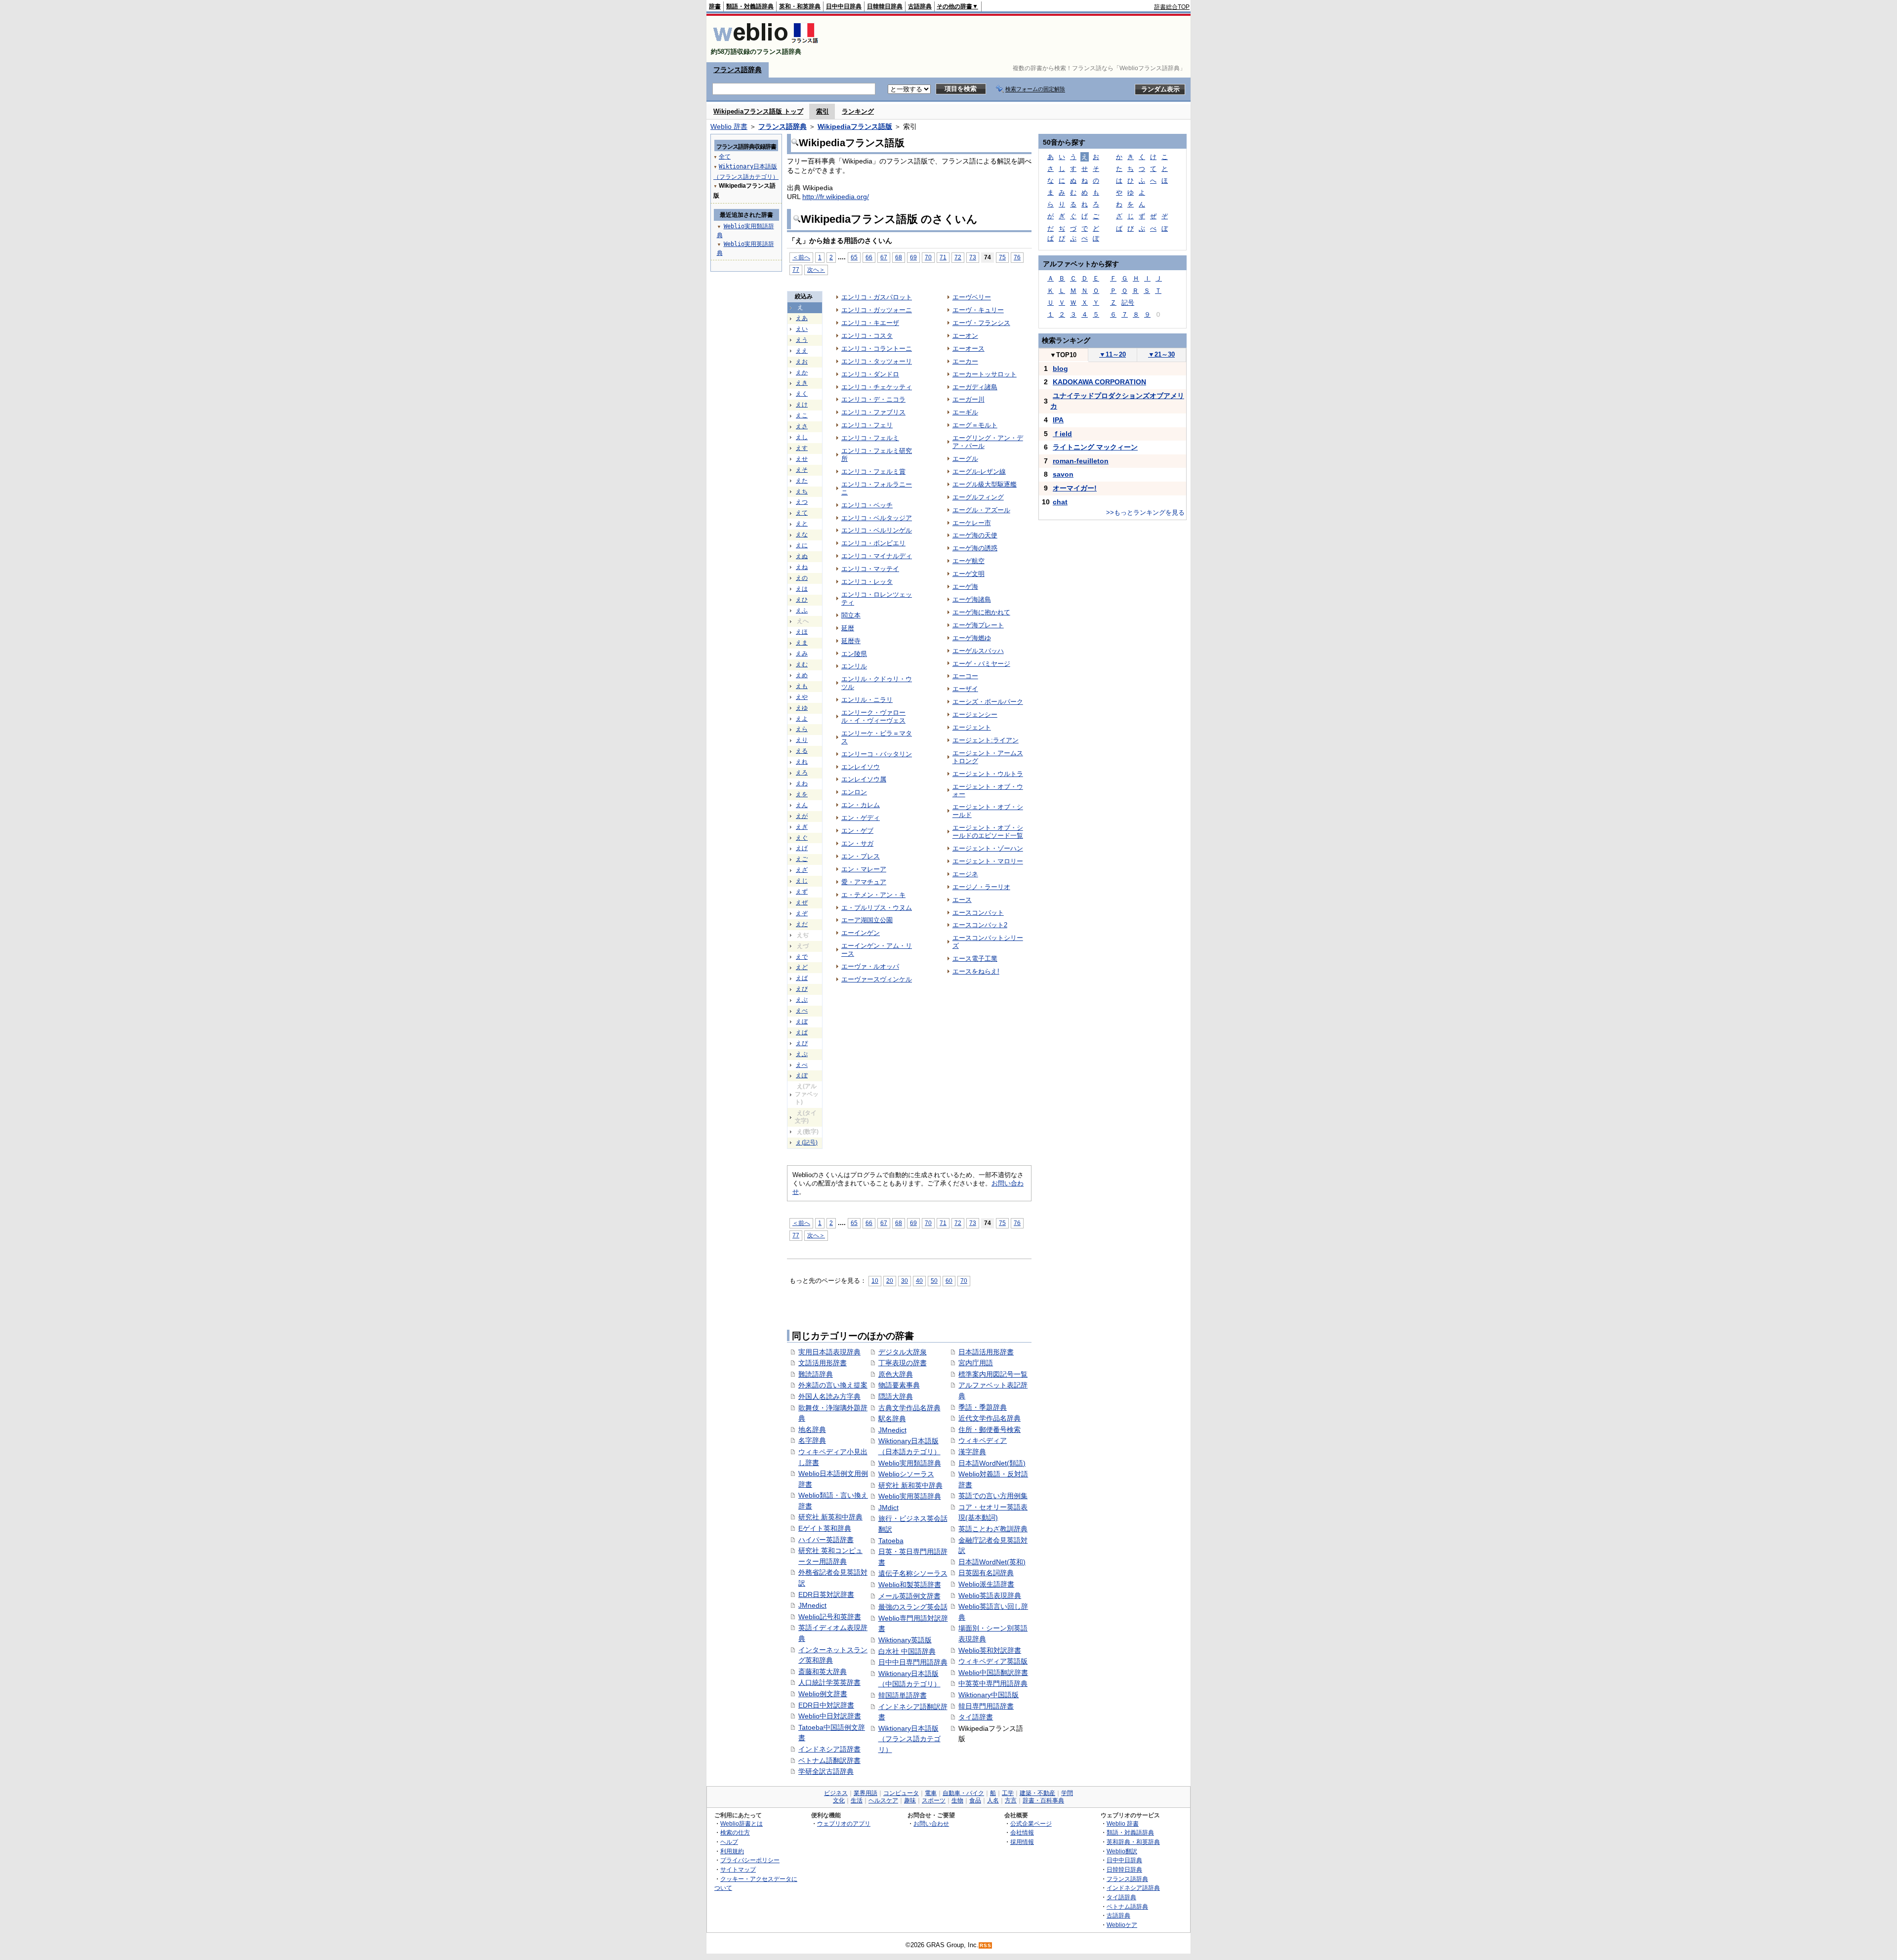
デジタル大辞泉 (903, 1352)
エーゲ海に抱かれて (981, 612)
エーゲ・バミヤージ (981, 664)
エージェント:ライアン (986, 740)
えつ (802, 502)
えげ (802, 848)
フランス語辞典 (738, 70)
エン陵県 (854, 654)
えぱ (802, 1032)
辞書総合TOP (1172, 7)
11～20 (1113, 354)
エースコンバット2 (980, 925)
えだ (802, 924)
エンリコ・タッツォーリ (877, 361)
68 (899, 257)
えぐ (802, 838)
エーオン (965, 336)
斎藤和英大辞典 (823, 1672)
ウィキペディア (983, 1440)
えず (802, 892)
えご (802, 859)
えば (802, 978)
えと (802, 524)
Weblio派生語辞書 (986, 1584)
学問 (1067, 1793)
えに (802, 545)
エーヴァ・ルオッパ (870, 966)
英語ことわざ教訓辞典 (993, 1529)
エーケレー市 (972, 523)
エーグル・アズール (981, 510)
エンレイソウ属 (864, 779)
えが (802, 816)
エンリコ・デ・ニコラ (873, 399)
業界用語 (866, 1793)
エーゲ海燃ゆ (972, 638)
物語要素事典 (899, 1385)
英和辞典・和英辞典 (1133, 1842)
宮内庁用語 (976, 1363)
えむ (802, 664)
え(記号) (807, 1143)
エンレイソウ (861, 767)
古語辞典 (920, 6)
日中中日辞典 (844, 6)
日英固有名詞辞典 (986, 1573)
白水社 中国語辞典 (907, 1651)
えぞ (802, 913)
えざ (802, 870)
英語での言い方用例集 (993, 1496)
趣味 (910, 1800)
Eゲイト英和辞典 (825, 1528)
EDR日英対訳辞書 (826, 1594)
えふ (802, 611)
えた (802, 481)
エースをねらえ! (976, 971)
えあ (802, 318)
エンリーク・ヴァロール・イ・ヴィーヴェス (873, 716)
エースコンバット (978, 913)
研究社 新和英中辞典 (910, 1485)
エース (962, 900)
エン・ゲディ (861, 818)
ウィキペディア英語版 (993, 1661)
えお (802, 362)
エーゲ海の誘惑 (975, 548)
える (802, 751)
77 (796, 269)
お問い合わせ (931, 1823)
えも (802, 686)
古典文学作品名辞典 (909, 1408)
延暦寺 (851, 641)
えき (802, 383)
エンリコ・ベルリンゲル (877, 530)
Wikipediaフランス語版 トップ (758, 111)
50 (934, 1281)
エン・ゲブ (857, 831)
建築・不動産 (1037, 1793)
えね (802, 567)
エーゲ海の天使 (975, 535)
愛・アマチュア (864, 882)
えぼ (802, 1021)
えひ (802, 600)
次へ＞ (816, 269)
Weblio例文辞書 (823, 1694)
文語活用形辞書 (823, 1363)
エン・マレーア (864, 869)
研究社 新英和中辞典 (830, 1517)
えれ (802, 762)
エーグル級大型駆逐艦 (985, 484)
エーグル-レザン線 (979, 471)
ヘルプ (729, 1842)
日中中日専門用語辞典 (913, 1662)
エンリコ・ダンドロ (870, 374)
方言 (1011, 1800)
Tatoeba (891, 1541)
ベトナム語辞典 (1127, 1906)
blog (1060, 368)
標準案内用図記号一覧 (993, 1374)
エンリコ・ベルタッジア (877, 518)
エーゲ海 (965, 587)
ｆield (1062, 434)
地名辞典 (812, 1429)
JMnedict (812, 1605)
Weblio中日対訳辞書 (830, 1716)
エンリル (854, 666)
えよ (802, 719)
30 (905, 1281)
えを (802, 794)
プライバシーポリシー (750, 1860)
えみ (802, 653)
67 (884, 257)
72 (958, 257)
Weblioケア (1122, 1925)
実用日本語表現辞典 (829, 1352)
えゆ (802, 708)
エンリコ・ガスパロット (877, 297)
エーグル (965, 459)
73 (973, 257)
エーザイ (965, 689)
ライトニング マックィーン (1095, 447)
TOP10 (1063, 355)
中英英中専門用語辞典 (993, 1683)
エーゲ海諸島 (972, 599)
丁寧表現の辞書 (903, 1363)
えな (802, 534)
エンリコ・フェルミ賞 (873, 471)
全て (725, 157)
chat (1060, 502)
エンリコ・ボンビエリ (873, 543)
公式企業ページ (1031, 1823)
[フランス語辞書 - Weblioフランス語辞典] (765, 43)
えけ (802, 405)
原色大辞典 (896, 1374)
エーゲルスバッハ (978, 651)
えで (802, 957)
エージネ (965, 874)
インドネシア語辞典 (1133, 1888)
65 (854, 257)
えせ (802, 459)
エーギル (965, 412)
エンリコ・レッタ (867, 582)
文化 (839, 1800)
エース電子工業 (975, 959)
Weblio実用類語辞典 (910, 1463)
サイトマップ (738, 1869)
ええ (802, 351)
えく (802, 394)
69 (913, 257)
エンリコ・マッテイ (870, 569)
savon (1063, 474)
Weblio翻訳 (1122, 1851)
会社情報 (1022, 1832)
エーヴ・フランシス (981, 323)
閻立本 (851, 615)
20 (890, 1281)
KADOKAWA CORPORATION (1099, 382)
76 (1017, 257)
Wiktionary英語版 (905, 1640)
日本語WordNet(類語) (992, 1463)
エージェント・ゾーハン (988, 848)
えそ (802, 470)
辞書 (715, 6)
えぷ (802, 1054)
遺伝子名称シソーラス (913, 1573)
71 (943, 257)
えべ (802, 1011)
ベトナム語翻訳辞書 (829, 1760)
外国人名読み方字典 (829, 1396)
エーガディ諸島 (975, 387)
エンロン (854, 792)
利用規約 (732, 1851)
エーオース (969, 348)
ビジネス (836, 1793)
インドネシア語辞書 (829, 1749)
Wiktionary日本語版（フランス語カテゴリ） (909, 1739)
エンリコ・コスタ (867, 336)
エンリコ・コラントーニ (877, 348)
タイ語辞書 (976, 1717)
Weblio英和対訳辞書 (990, 1650)
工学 (1008, 1793)
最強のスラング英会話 (913, 1607)
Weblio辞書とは (742, 1823)
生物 (957, 1800)
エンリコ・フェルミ (870, 438)
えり (802, 740)
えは (802, 589)
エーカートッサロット (985, 374)
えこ (802, 415)
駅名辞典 (892, 1419)
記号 (1128, 303)
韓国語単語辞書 (903, 1695)
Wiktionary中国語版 (989, 1695)
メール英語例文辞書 (909, 1596)
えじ (802, 881)
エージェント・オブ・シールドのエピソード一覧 (988, 832)
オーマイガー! (1075, 488)
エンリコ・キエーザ (870, 323)
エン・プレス (861, 856)
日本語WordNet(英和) (992, 1562)
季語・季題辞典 (983, 1407)
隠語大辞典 (896, 1396)
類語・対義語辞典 (750, 6)
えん (802, 805)
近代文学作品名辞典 (990, 1418)
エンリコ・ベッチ (867, 505)
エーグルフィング (978, 497)
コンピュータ (901, 1793)
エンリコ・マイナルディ (877, 556)
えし (802, 437)
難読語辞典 (816, 1374)
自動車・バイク (963, 1793)
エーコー (965, 676)
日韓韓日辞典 (885, 6)
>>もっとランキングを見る (1145, 512)
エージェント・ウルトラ (988, 774)
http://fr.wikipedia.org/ (836, 197)
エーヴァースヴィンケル (877, 979)
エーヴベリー (972, 297)
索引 (823, 111)
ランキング (858, 111)
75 (1002, 257)
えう (802, 340)
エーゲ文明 (969, 574)
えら (802, 729)
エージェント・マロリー (988, 861)
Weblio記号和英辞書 (830, 1617)
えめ (802, 675)
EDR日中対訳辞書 (826, 1705)
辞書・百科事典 (1043, 1800)
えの (802, 578)
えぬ (802, 556)
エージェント (972, 727)
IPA (1058, 420)
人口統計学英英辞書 (829, 1682)
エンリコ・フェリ (867, 425)
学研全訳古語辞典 (826, 1771)
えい (802, 329)
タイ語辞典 (1121, 1897)
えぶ (802, 1000)
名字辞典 (812, 1440)
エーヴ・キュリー (978, 310)
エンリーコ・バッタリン (877, 754)
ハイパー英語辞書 (826, 1540)
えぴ (802, 1043)
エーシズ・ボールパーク (988, 702)
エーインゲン (861, 933)
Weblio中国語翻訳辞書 (993, 1673)
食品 (975, 1800)
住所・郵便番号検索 (990, 1429)
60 (949, 1281)
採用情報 (1022, 1842)
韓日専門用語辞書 (986, 1706)
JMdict (888, 1508)
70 (928, 257)
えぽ (802, 1075)
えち (802, 491)
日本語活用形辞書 (986, 1352)
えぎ (802, 827)
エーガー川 (969, 399)
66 (869, 257)
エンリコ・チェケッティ (877, 387)
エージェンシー (975, 715)
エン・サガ (857, 843)
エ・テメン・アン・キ (873, 895)
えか (802, 372)
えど (802, 967)
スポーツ (934, 1800)
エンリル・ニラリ (867, 700)
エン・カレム (861, 805)
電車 (931, 1793)
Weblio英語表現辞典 (990, 1595)
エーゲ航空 (969, 561)
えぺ (802, 1065)
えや (802, 697)
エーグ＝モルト (975, 425)
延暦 (848, 628)
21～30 (1161, 354)
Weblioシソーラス (906, 1474)
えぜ (802, 902)
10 (875, 1281)
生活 (857, 1800)
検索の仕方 (735, 1832)
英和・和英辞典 (800, 6)
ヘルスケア (883, 1800)
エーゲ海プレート (978, 625)
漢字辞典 (972, 1452)
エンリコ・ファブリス (873, 412)
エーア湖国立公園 (867, 920)
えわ (802, 783)
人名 (993, 1800)
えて (802, 513)
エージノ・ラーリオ (981, 887)
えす (802, 448)
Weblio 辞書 (729, 126)
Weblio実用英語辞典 (910, 1496)
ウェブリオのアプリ (844, 1823)
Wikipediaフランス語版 (855, 126)
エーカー (965, 361)
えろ (802, 773)
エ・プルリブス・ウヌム (877, 908)
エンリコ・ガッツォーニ (877, 310)
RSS (986, 1945)
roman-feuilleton (1081, 461)
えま (802, 643)
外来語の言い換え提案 (833, 1385)
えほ (802, 632)
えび (802, 989)
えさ (802, 426)
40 (919, 1281)
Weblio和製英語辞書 (910, 1585)
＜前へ (801, 257)
